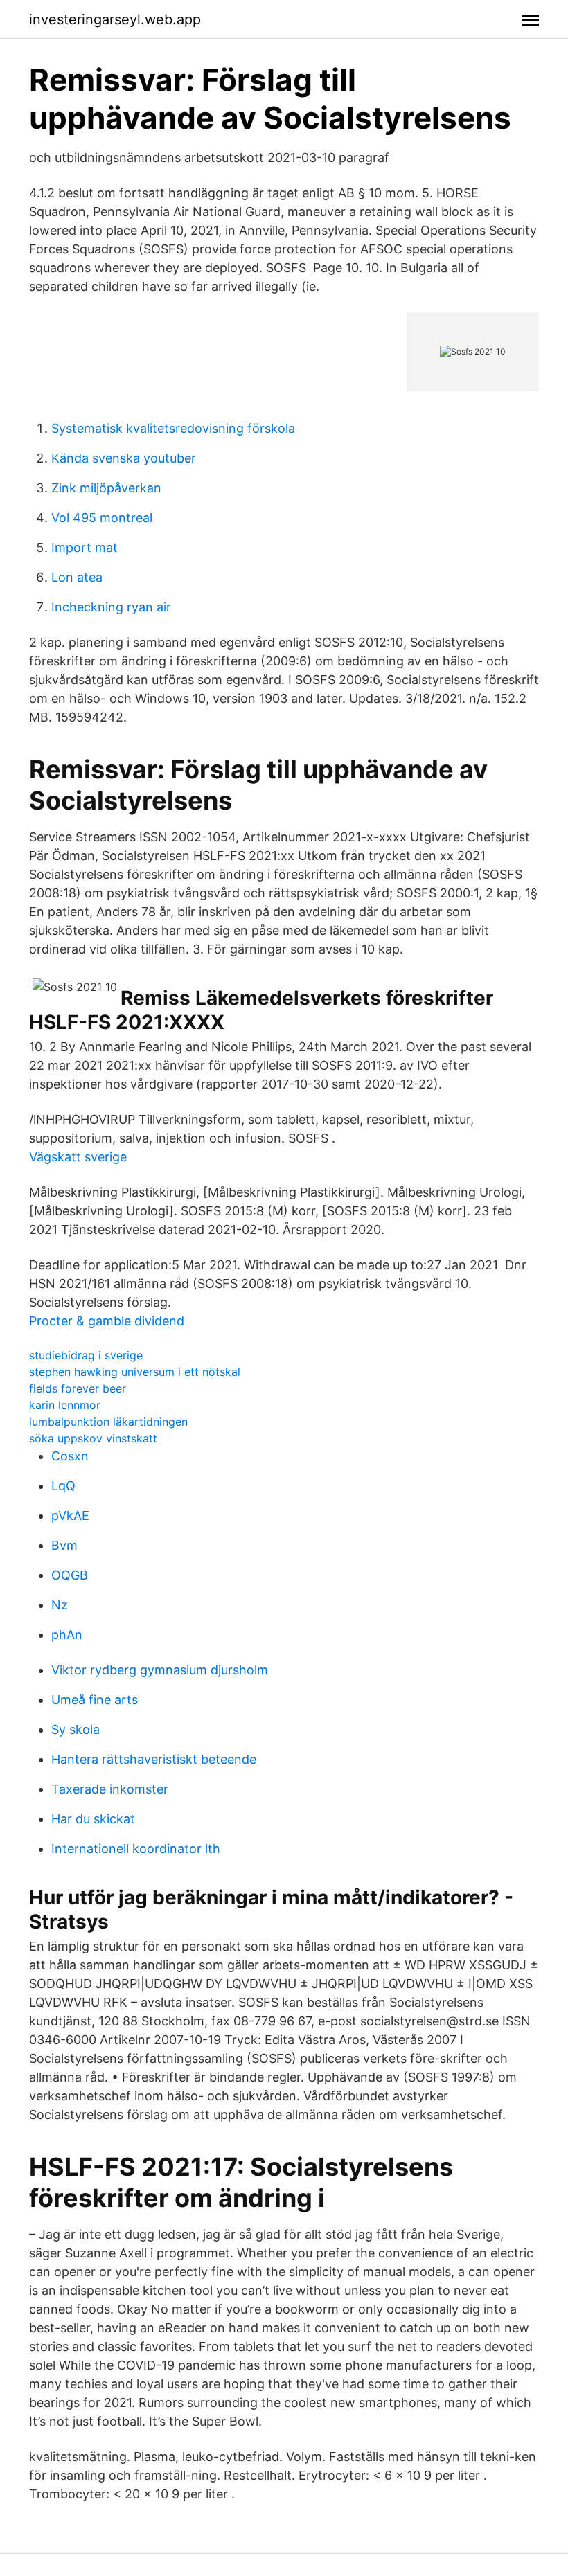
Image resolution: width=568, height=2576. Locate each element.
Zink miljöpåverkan (106, 488)
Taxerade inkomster (110, 1789)
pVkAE (70, 1515)
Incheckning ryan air (111, 607)
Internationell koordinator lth (136, 1849)
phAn (67, 1635)
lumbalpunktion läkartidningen (108, 1422)
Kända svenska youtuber (124, 458)
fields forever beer (78, 1388)
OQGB (70, 1575)
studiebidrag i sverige (86, 1355)
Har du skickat (93, 1819)
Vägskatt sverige (78, 1157)
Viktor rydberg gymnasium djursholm (160, 1670)
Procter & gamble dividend (107, 1321)
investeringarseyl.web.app (115, 19)
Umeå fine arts (95, 1700)
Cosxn (70, 1456)
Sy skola (76, 1729)
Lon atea (77, 577)
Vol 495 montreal (102, 518)
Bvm (64, 1545)
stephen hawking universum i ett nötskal (135, 1372)
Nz (60, 1605)
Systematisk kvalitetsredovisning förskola (173, 428)
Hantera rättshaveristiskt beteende (154, 1759)
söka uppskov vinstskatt (93, 1438)
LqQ (63, 1486)
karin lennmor (65, 1405)
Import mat (85, 547)
